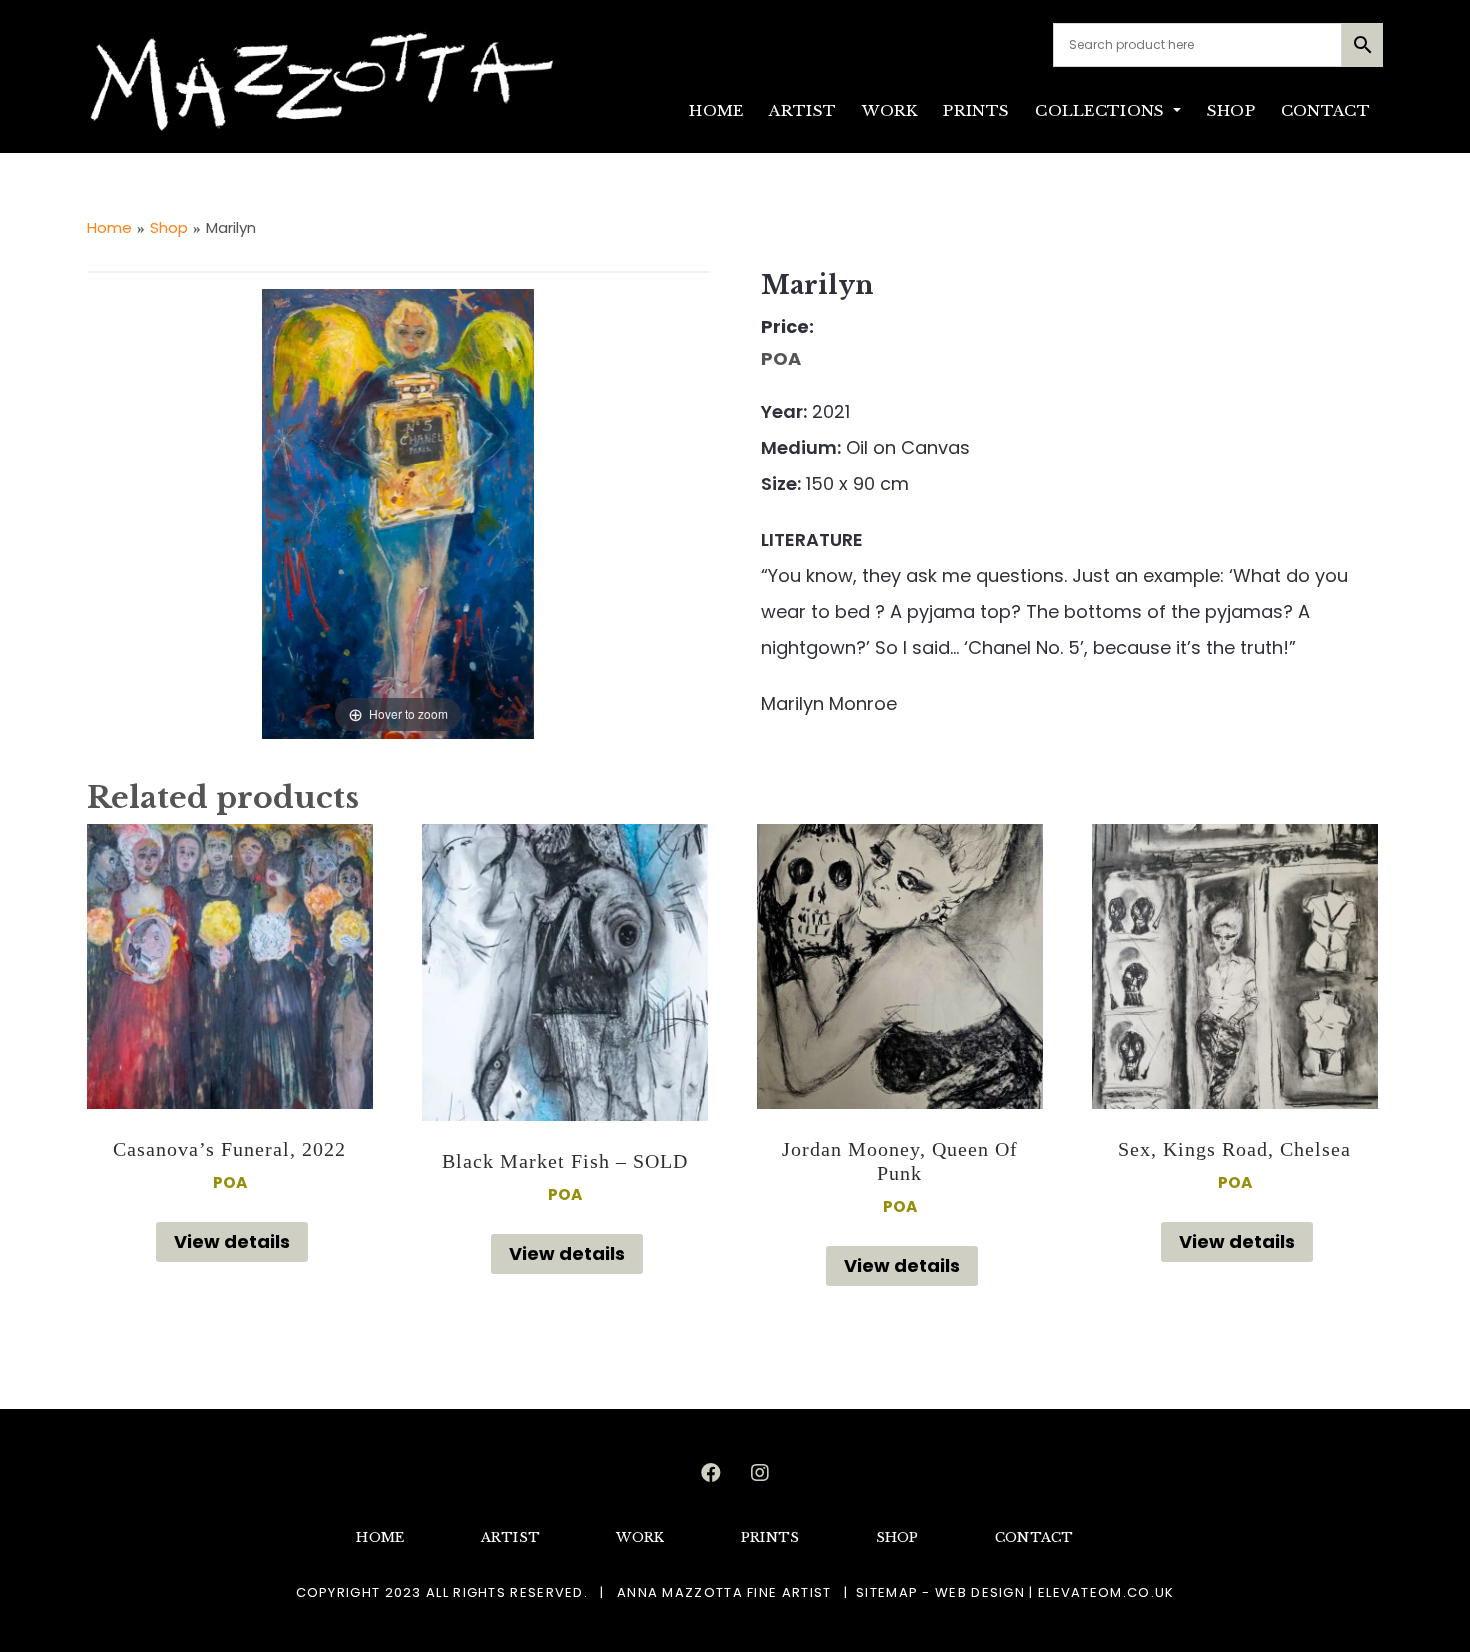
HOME (716, 110)
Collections (1102, 110)
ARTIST (802, 110)
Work (889, 110)
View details (232, 1241)
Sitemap (887, 1592)
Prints (976, 110)
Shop (1231, 110)
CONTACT (1325, 110)
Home (109, 227)
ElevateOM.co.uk (1106, 1592)
